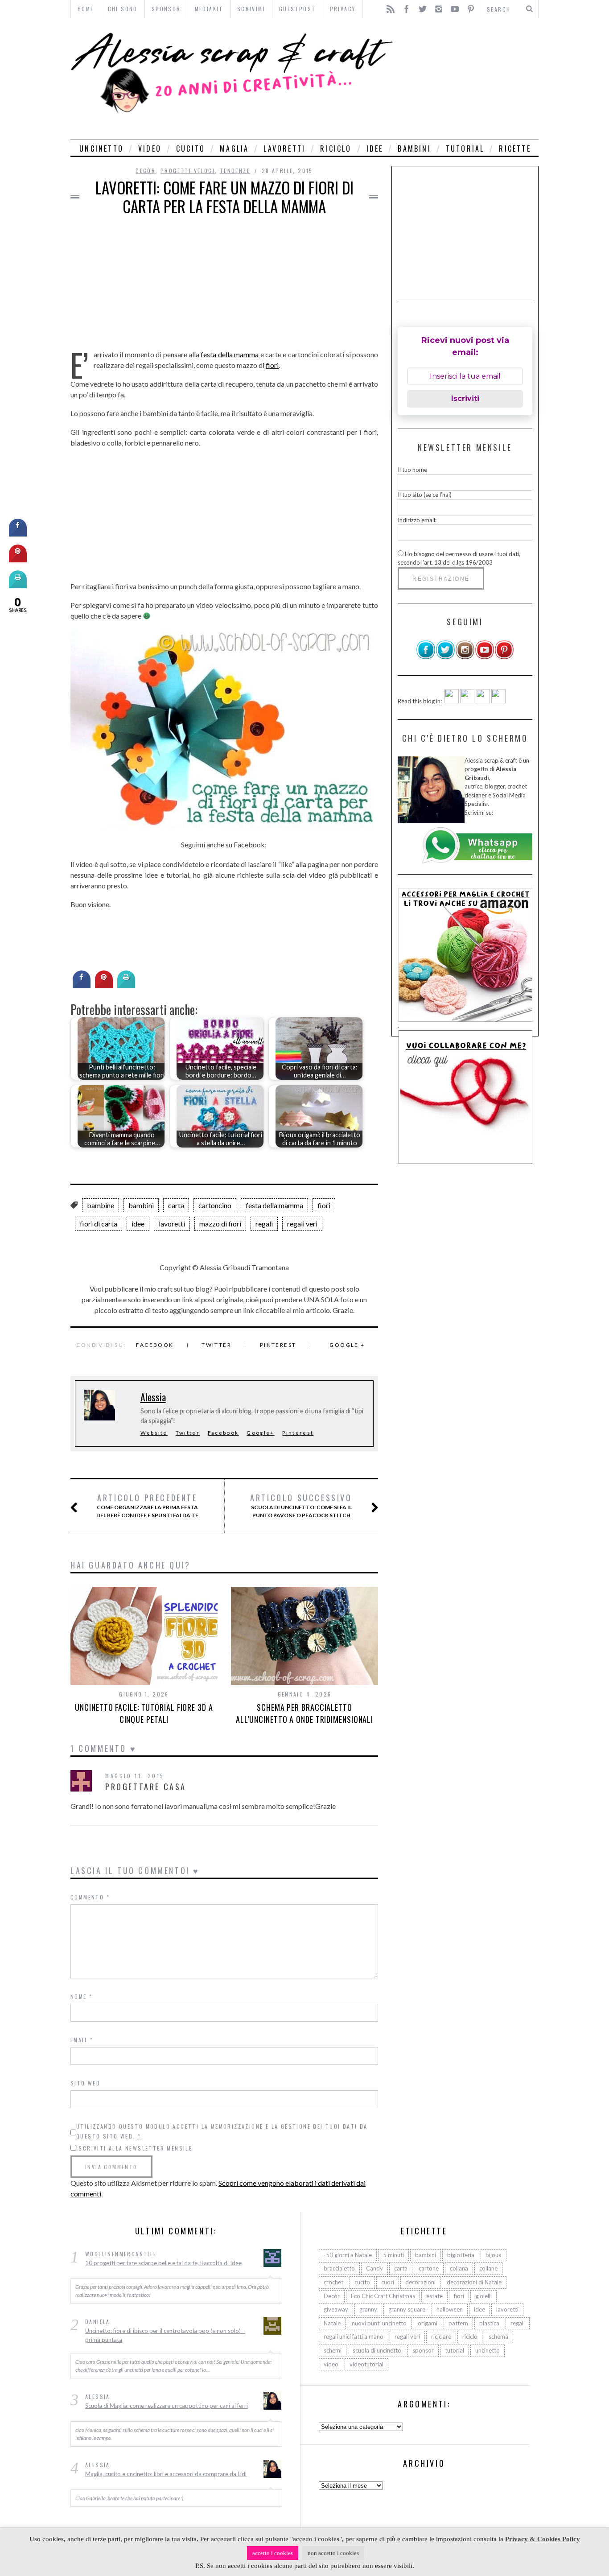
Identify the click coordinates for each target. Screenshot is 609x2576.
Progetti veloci (188, 171)
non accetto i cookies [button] (333, 2553)
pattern (458, 2323)
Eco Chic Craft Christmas (383, 2296)
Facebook (155, 1345)
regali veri (302, 1224)
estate (434, 2296)
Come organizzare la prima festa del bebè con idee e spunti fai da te (147, 1506)
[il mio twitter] (445, 657)
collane (488, 2268)
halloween (450, 2309)
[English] (452, 701)
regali (264, 1224)
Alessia (153, 1397)
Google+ (260, 1433)
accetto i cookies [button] (273, 2553)
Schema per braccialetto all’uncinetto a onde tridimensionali (304, 1713)
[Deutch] (467, 701)
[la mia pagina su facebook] (426, 657)
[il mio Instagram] (465, 657)
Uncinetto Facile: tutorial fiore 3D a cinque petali (144, 1713)
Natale (332, 2323)
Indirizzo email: (417, 520)
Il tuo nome (412, 470)
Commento (90, 1897)
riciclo (336, 149)
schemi (333, 2350)
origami (428, 2323)
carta (176, 1205)
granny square (407, 2309)
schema (498, 2337)
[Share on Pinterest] (104, 986)
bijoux (494, 2255)
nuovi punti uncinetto (379, 2323)
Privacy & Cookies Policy (543, 2539)
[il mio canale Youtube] (485, 657)
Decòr (146, 171)
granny (368, 2309)
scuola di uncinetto (377, 2350)
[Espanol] (483, 701)
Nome (81, 1996)
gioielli (483, 2296)
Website (154, 1433)
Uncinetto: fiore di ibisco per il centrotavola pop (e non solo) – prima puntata (165, 2335)
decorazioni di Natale (474, 2282)
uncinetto (101, 149)
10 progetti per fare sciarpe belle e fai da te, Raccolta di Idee (163, 2263)
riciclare (441, 2337)
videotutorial (366, 2364)
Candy (374, 2268)
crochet (333, 2282)
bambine (101, 1205)
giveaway (336, 2309)
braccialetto (339, 2268)
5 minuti (393, 2255)
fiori (272, 365)
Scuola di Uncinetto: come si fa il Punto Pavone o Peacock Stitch (301, 1506)
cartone (429, 2268)
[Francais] (498, 701)
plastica (489, 2323)
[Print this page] (126, 986)
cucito (191, 149)
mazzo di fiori (220, 1224)
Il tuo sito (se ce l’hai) (425, 495)
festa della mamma (230, 354)
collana (459, 2268)
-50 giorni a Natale (348, 2255)
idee (375, 149)
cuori (388, 2282)
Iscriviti (465, 398)
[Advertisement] (468, 79)
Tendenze (235, 171)
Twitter (216, 1345)
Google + (347, 1345)
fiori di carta (99, 1224)
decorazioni (420, 2282)
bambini (414, 149)
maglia (234, 149)
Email (82, 2040)
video (150, 149)
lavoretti (284, 149)
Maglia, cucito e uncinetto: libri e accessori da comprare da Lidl (166, 2474)
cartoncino (215, 1205)
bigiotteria (461, 2255)
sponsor (423, 2350)
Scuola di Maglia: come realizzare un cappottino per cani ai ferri (167, 2406)
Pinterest (278, 1345)
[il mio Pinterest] (504, 657)
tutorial (465, 149)
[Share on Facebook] (82, 986)
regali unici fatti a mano (354, 2337)
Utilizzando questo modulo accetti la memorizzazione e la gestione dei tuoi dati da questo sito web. (222, 2131)
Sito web (85, 2083)
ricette (515, 149)
